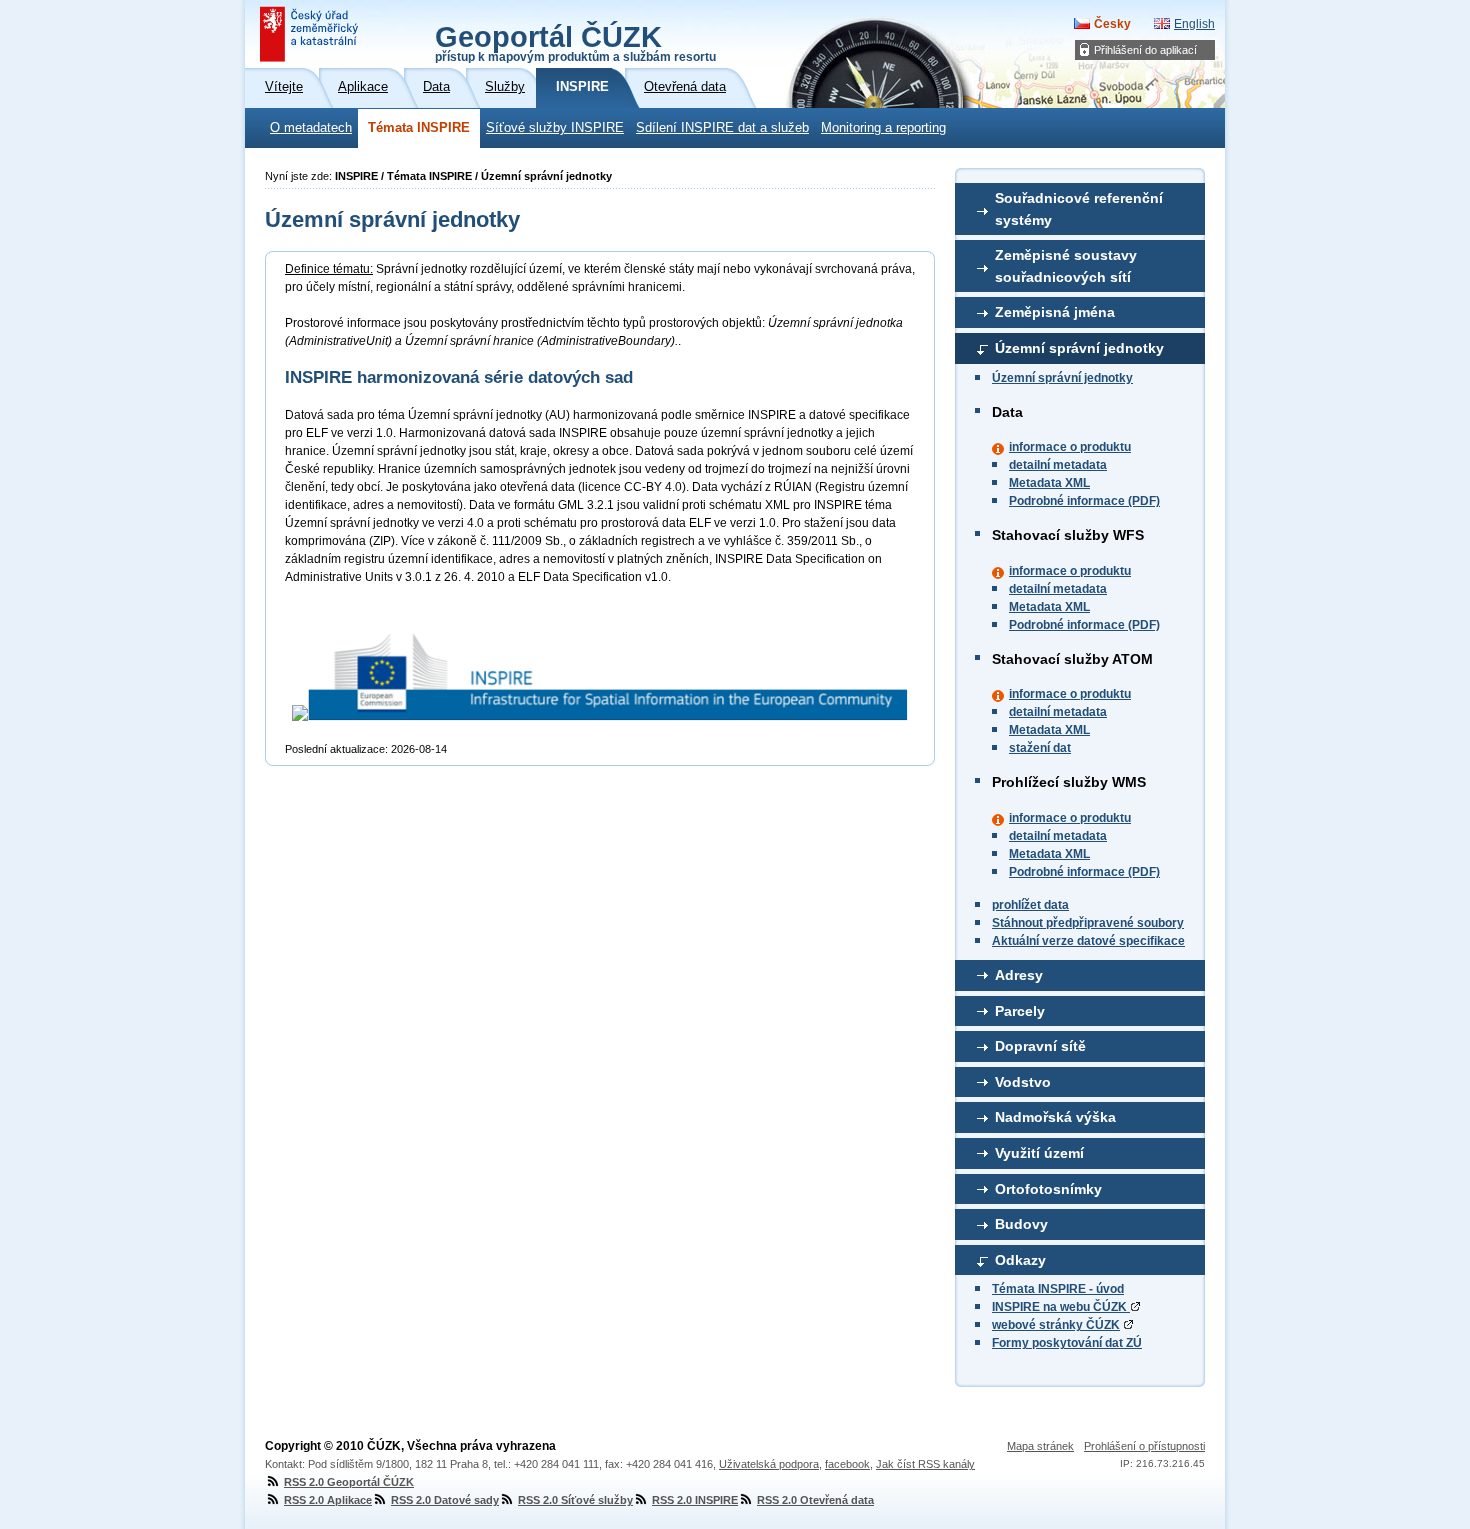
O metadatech (311, 128)
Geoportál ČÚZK (575, 42)
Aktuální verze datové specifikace (1088, 941)
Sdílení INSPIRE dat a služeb (722, 128)
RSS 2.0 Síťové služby (575, 1500)
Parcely (1020, 1011)
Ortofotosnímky (1048, 1189)
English (1194, 24)
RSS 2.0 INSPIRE (695, 1500)
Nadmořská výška (1055, 1117)
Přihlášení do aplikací (1145, 50)
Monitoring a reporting (883, 128)
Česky (1112, 24)
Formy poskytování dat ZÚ (1067, 1343)
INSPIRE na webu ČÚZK (1061, 1307)
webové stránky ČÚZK (1056, 1325)
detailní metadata (1058, 465)
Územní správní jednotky (1079, 348)
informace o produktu (1070, 447)
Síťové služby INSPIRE (555, 128)
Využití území (1039, 1153)
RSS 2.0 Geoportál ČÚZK (349, 1482)
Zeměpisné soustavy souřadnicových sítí (1066, 266)
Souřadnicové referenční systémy (1079, 209)
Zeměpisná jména (1055, 312)
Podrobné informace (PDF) (1084, 501)
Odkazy (1020, 1260)
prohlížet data (1030, 905)
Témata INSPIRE (419, 128)
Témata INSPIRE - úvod (1058, 1289)
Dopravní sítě (1040, 1046)
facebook (847, 1464)
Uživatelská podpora (769, 1464)
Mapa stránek (1040, 1446)
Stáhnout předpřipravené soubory (1088, 923)
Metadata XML (1049, 483)
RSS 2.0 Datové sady (445, 1500)
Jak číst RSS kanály (925, 1464)
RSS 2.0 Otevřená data (815, 1500)
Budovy (1021, 1224)
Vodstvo (1023, 1082)
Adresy (1019, 975)
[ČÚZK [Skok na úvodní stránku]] (311, 34)
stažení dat (1040, 748)
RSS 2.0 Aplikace (328, 1500)
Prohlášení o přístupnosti (1144, 1446)
